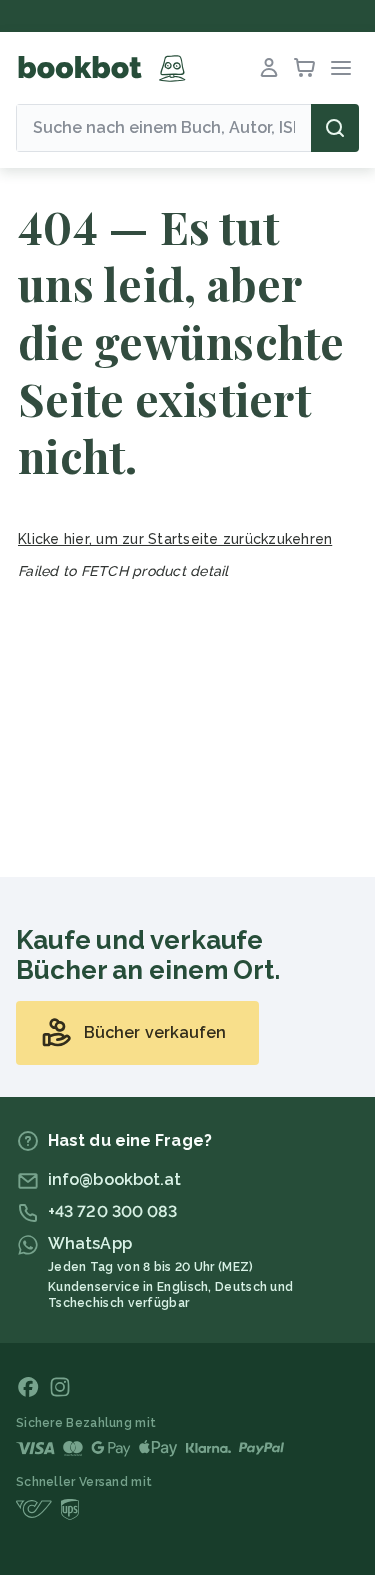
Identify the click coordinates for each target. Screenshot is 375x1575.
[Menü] (341, 68)
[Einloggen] (269, 68)
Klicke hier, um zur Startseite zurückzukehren (175, 539)
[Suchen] (335, 128)
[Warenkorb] (305, 68)
